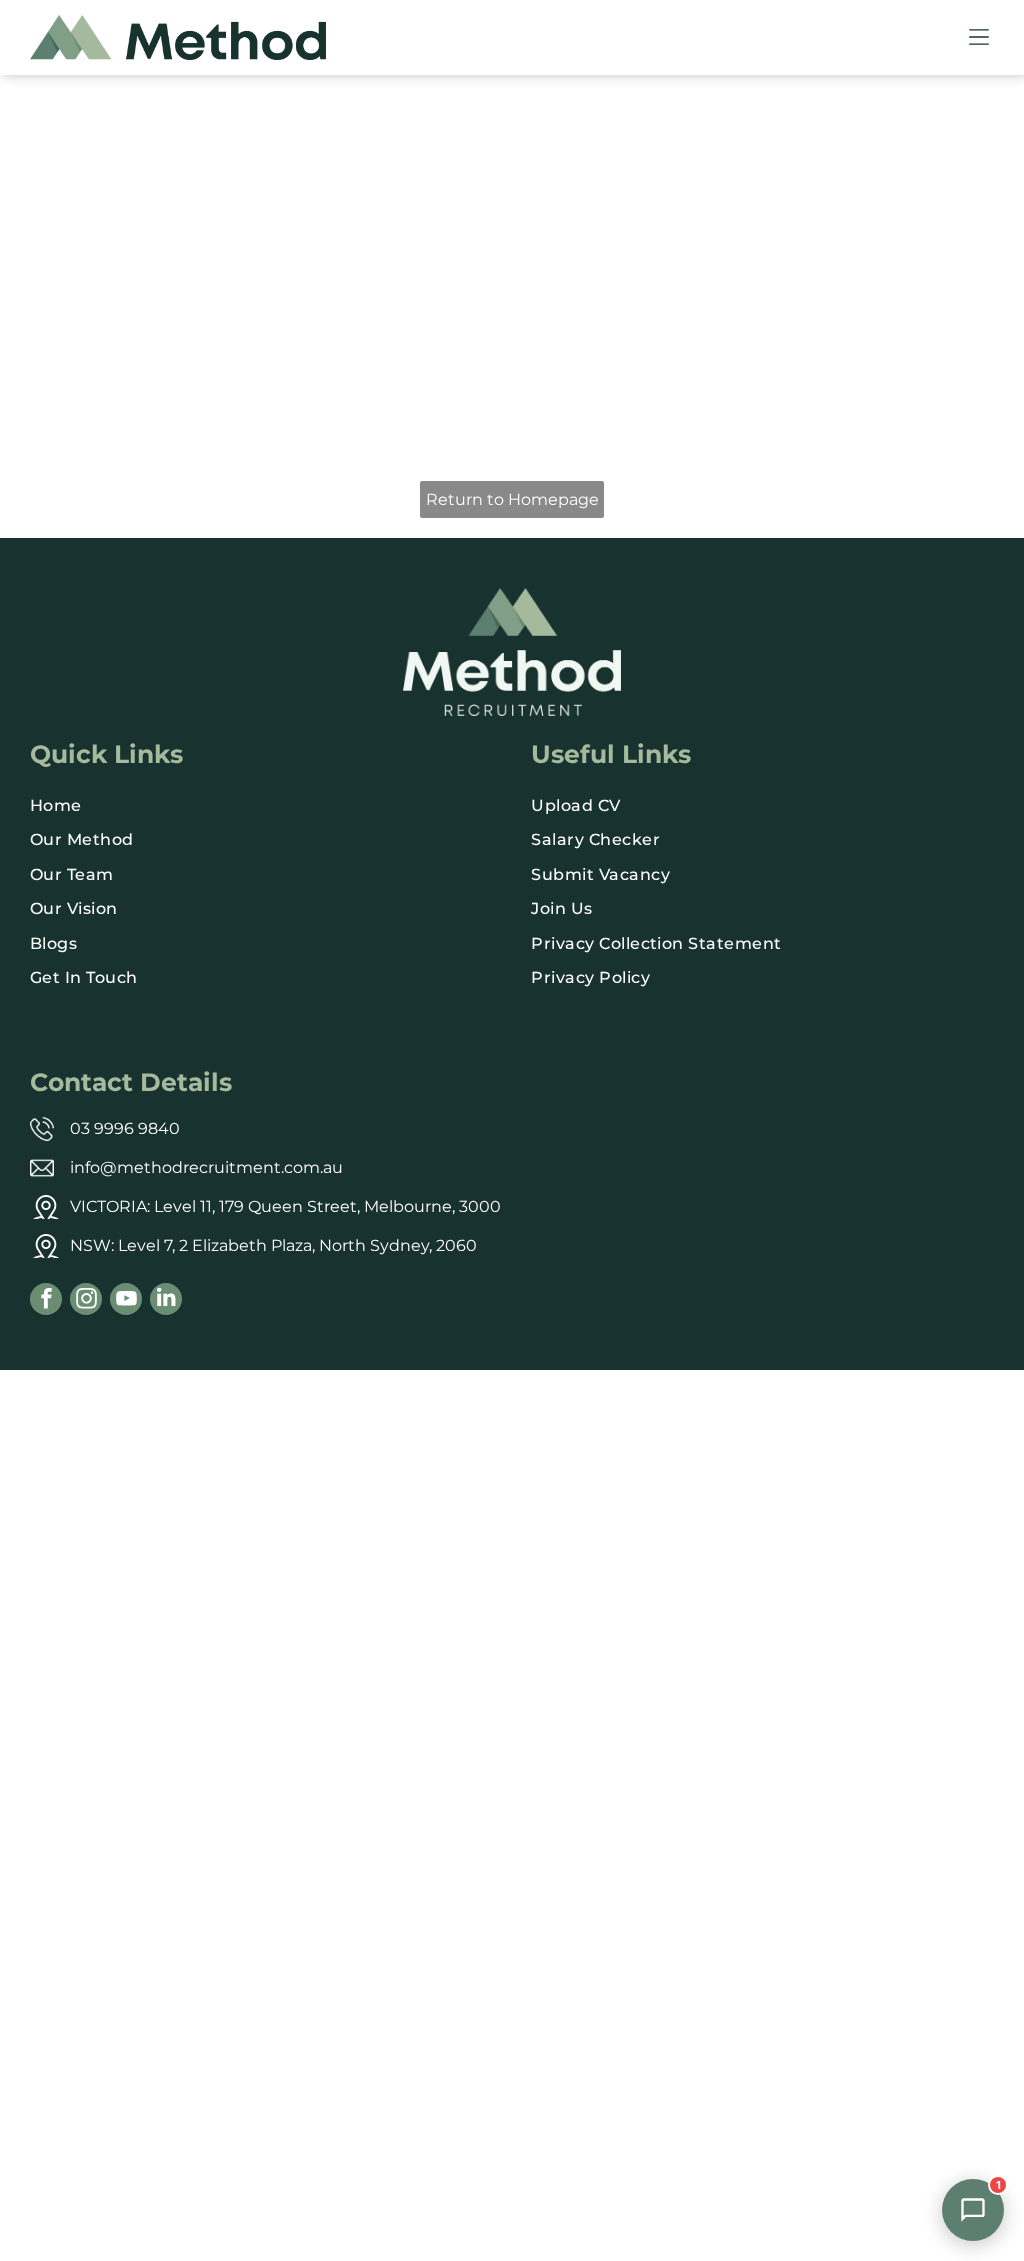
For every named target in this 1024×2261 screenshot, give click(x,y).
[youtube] (126, 1301)
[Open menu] (979, 37)
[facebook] (46, 1301)
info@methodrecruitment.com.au (206, 1167)
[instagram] (86, 1301)
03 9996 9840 (125, 1128)
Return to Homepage (512, 499)
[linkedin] (166, 1301)
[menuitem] (261, 806)
